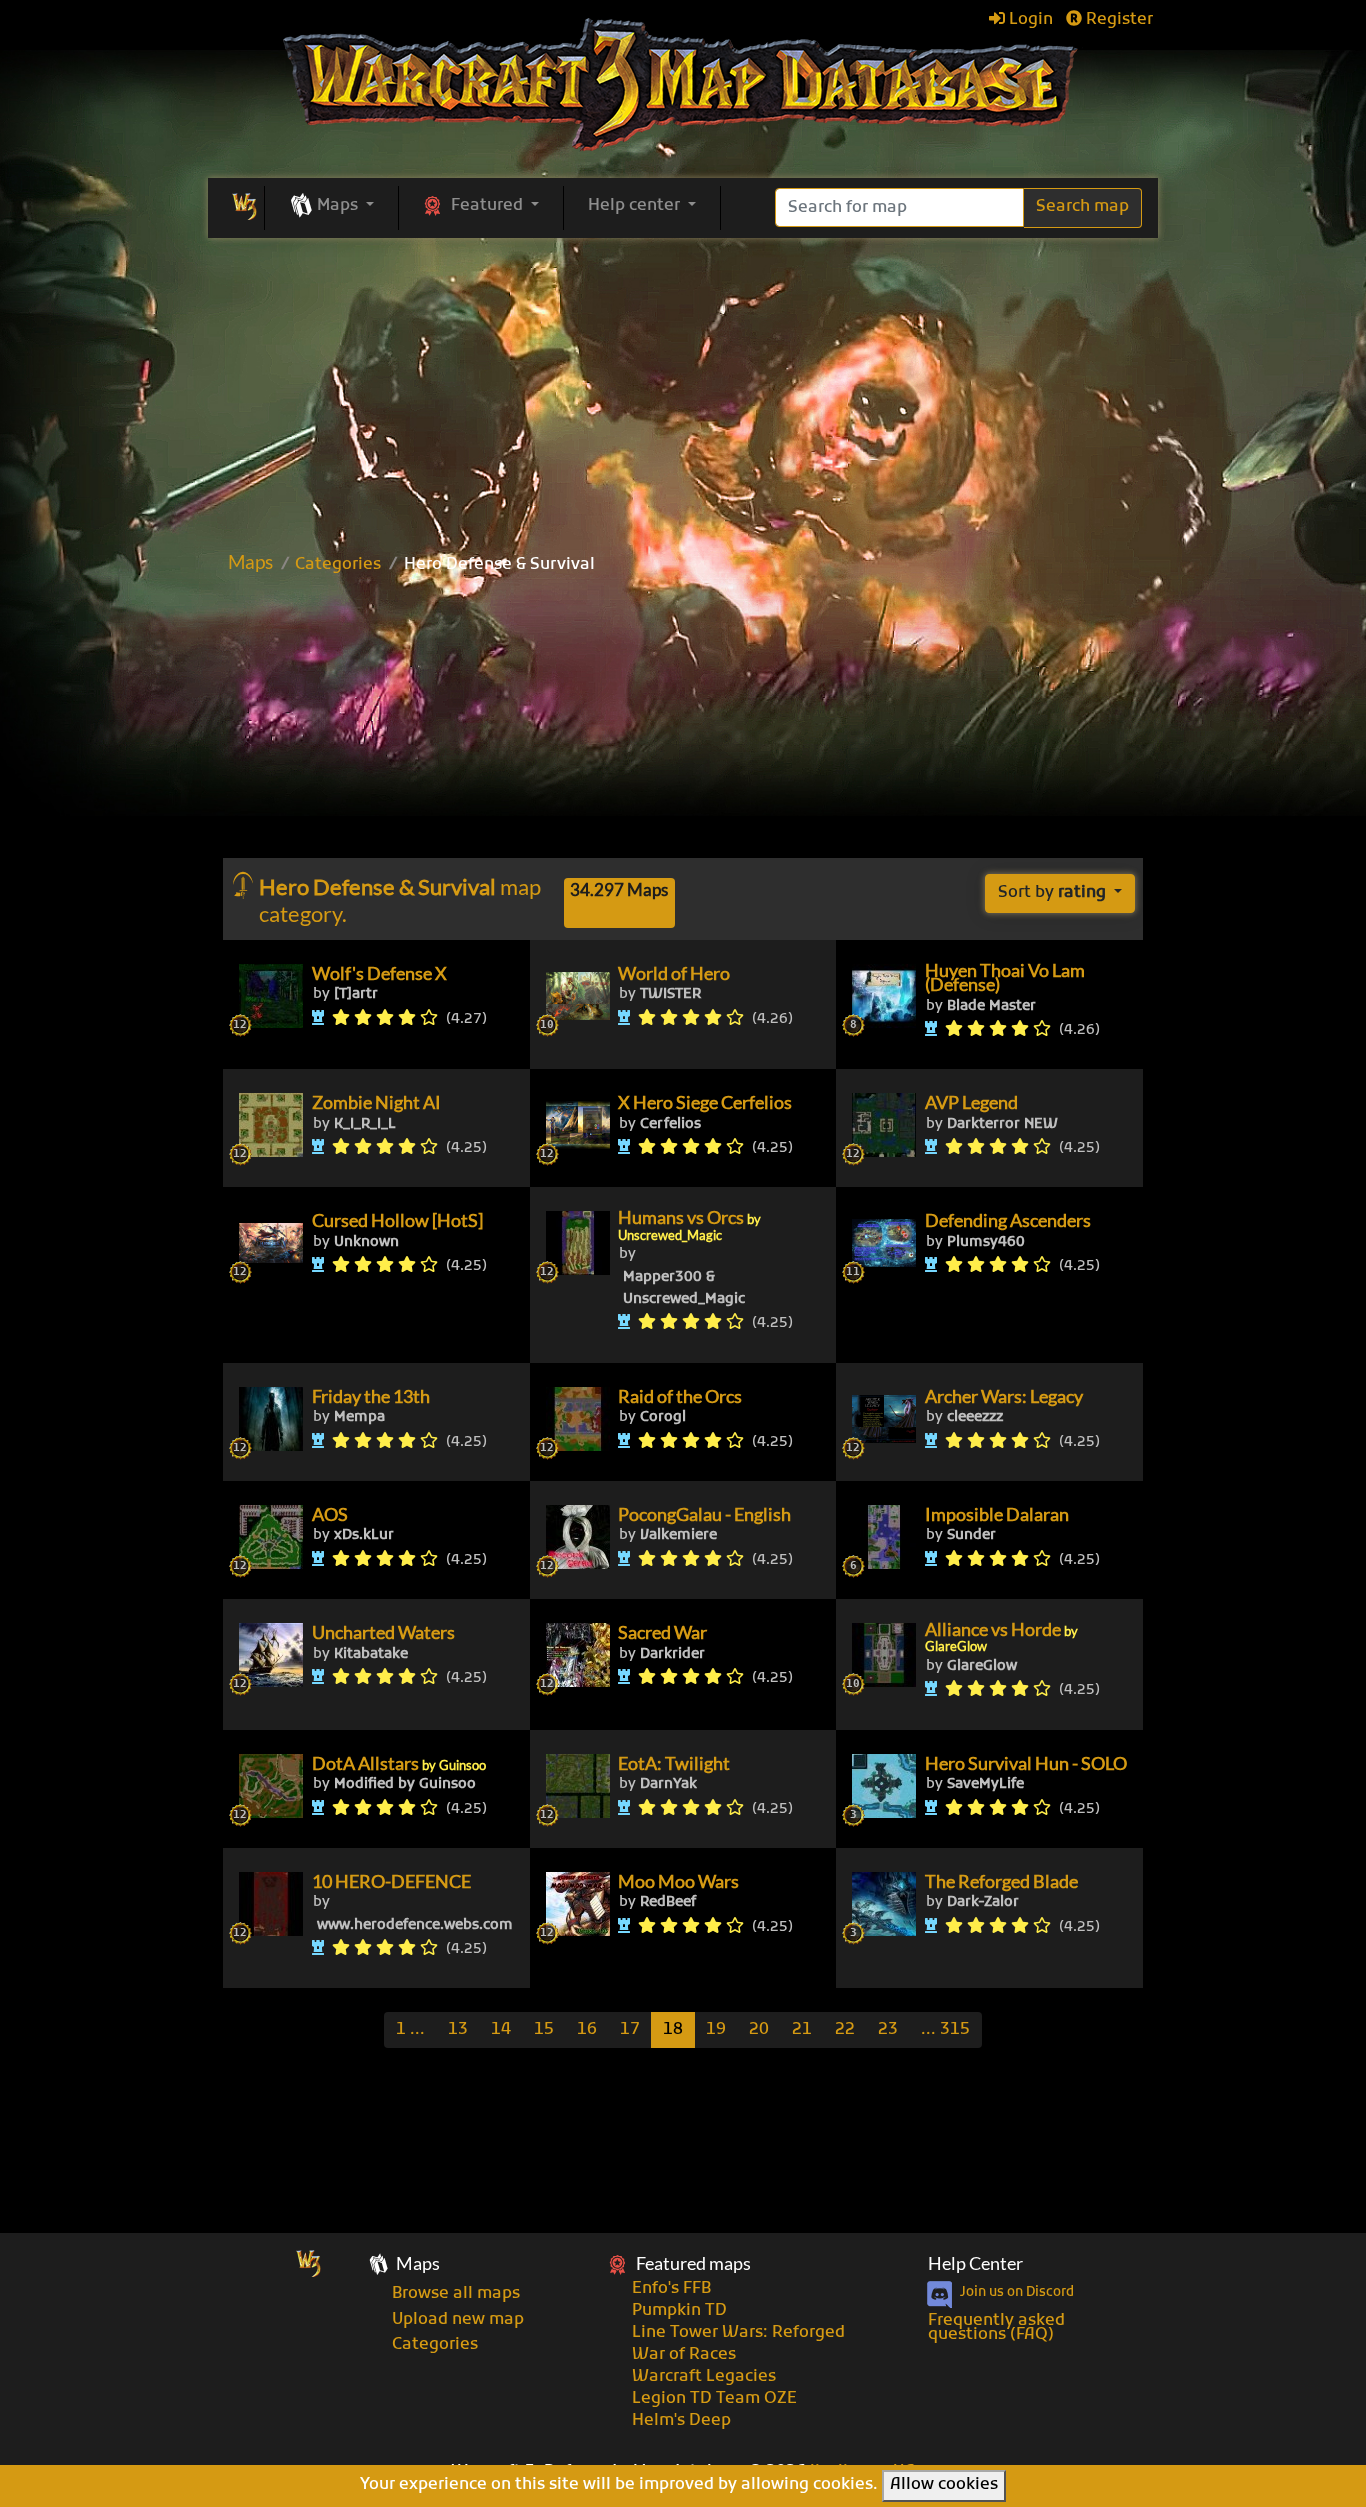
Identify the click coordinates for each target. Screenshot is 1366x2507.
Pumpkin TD (679, 2311)
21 (802, 2030)
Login (1029, 20)
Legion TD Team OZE (714, 2399)
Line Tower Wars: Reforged (738, 2333)
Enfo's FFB (671, 2289)
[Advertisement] (683, 723)
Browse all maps (456, 2294)
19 (716, 2030)
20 (759, 2030)
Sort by (1052, 893)
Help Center (975, 2263)
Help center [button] (636, 206)
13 (458, 2030)
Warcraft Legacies (704, 2377)
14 (501, 2030)
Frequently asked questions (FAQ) (996, 2328)
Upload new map (458, 2320)
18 (673, 2030)
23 (888, 2030)
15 (544, 2030)
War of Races (684, 2355)
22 (845, 2030)
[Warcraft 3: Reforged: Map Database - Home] (683, 85)
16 (587, 2030)
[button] (331, 207)
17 (630, 2030)
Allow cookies (944, 2485)
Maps (250, 561)
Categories (338, 565)
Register (1117, 20)
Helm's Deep (681, 2421)
